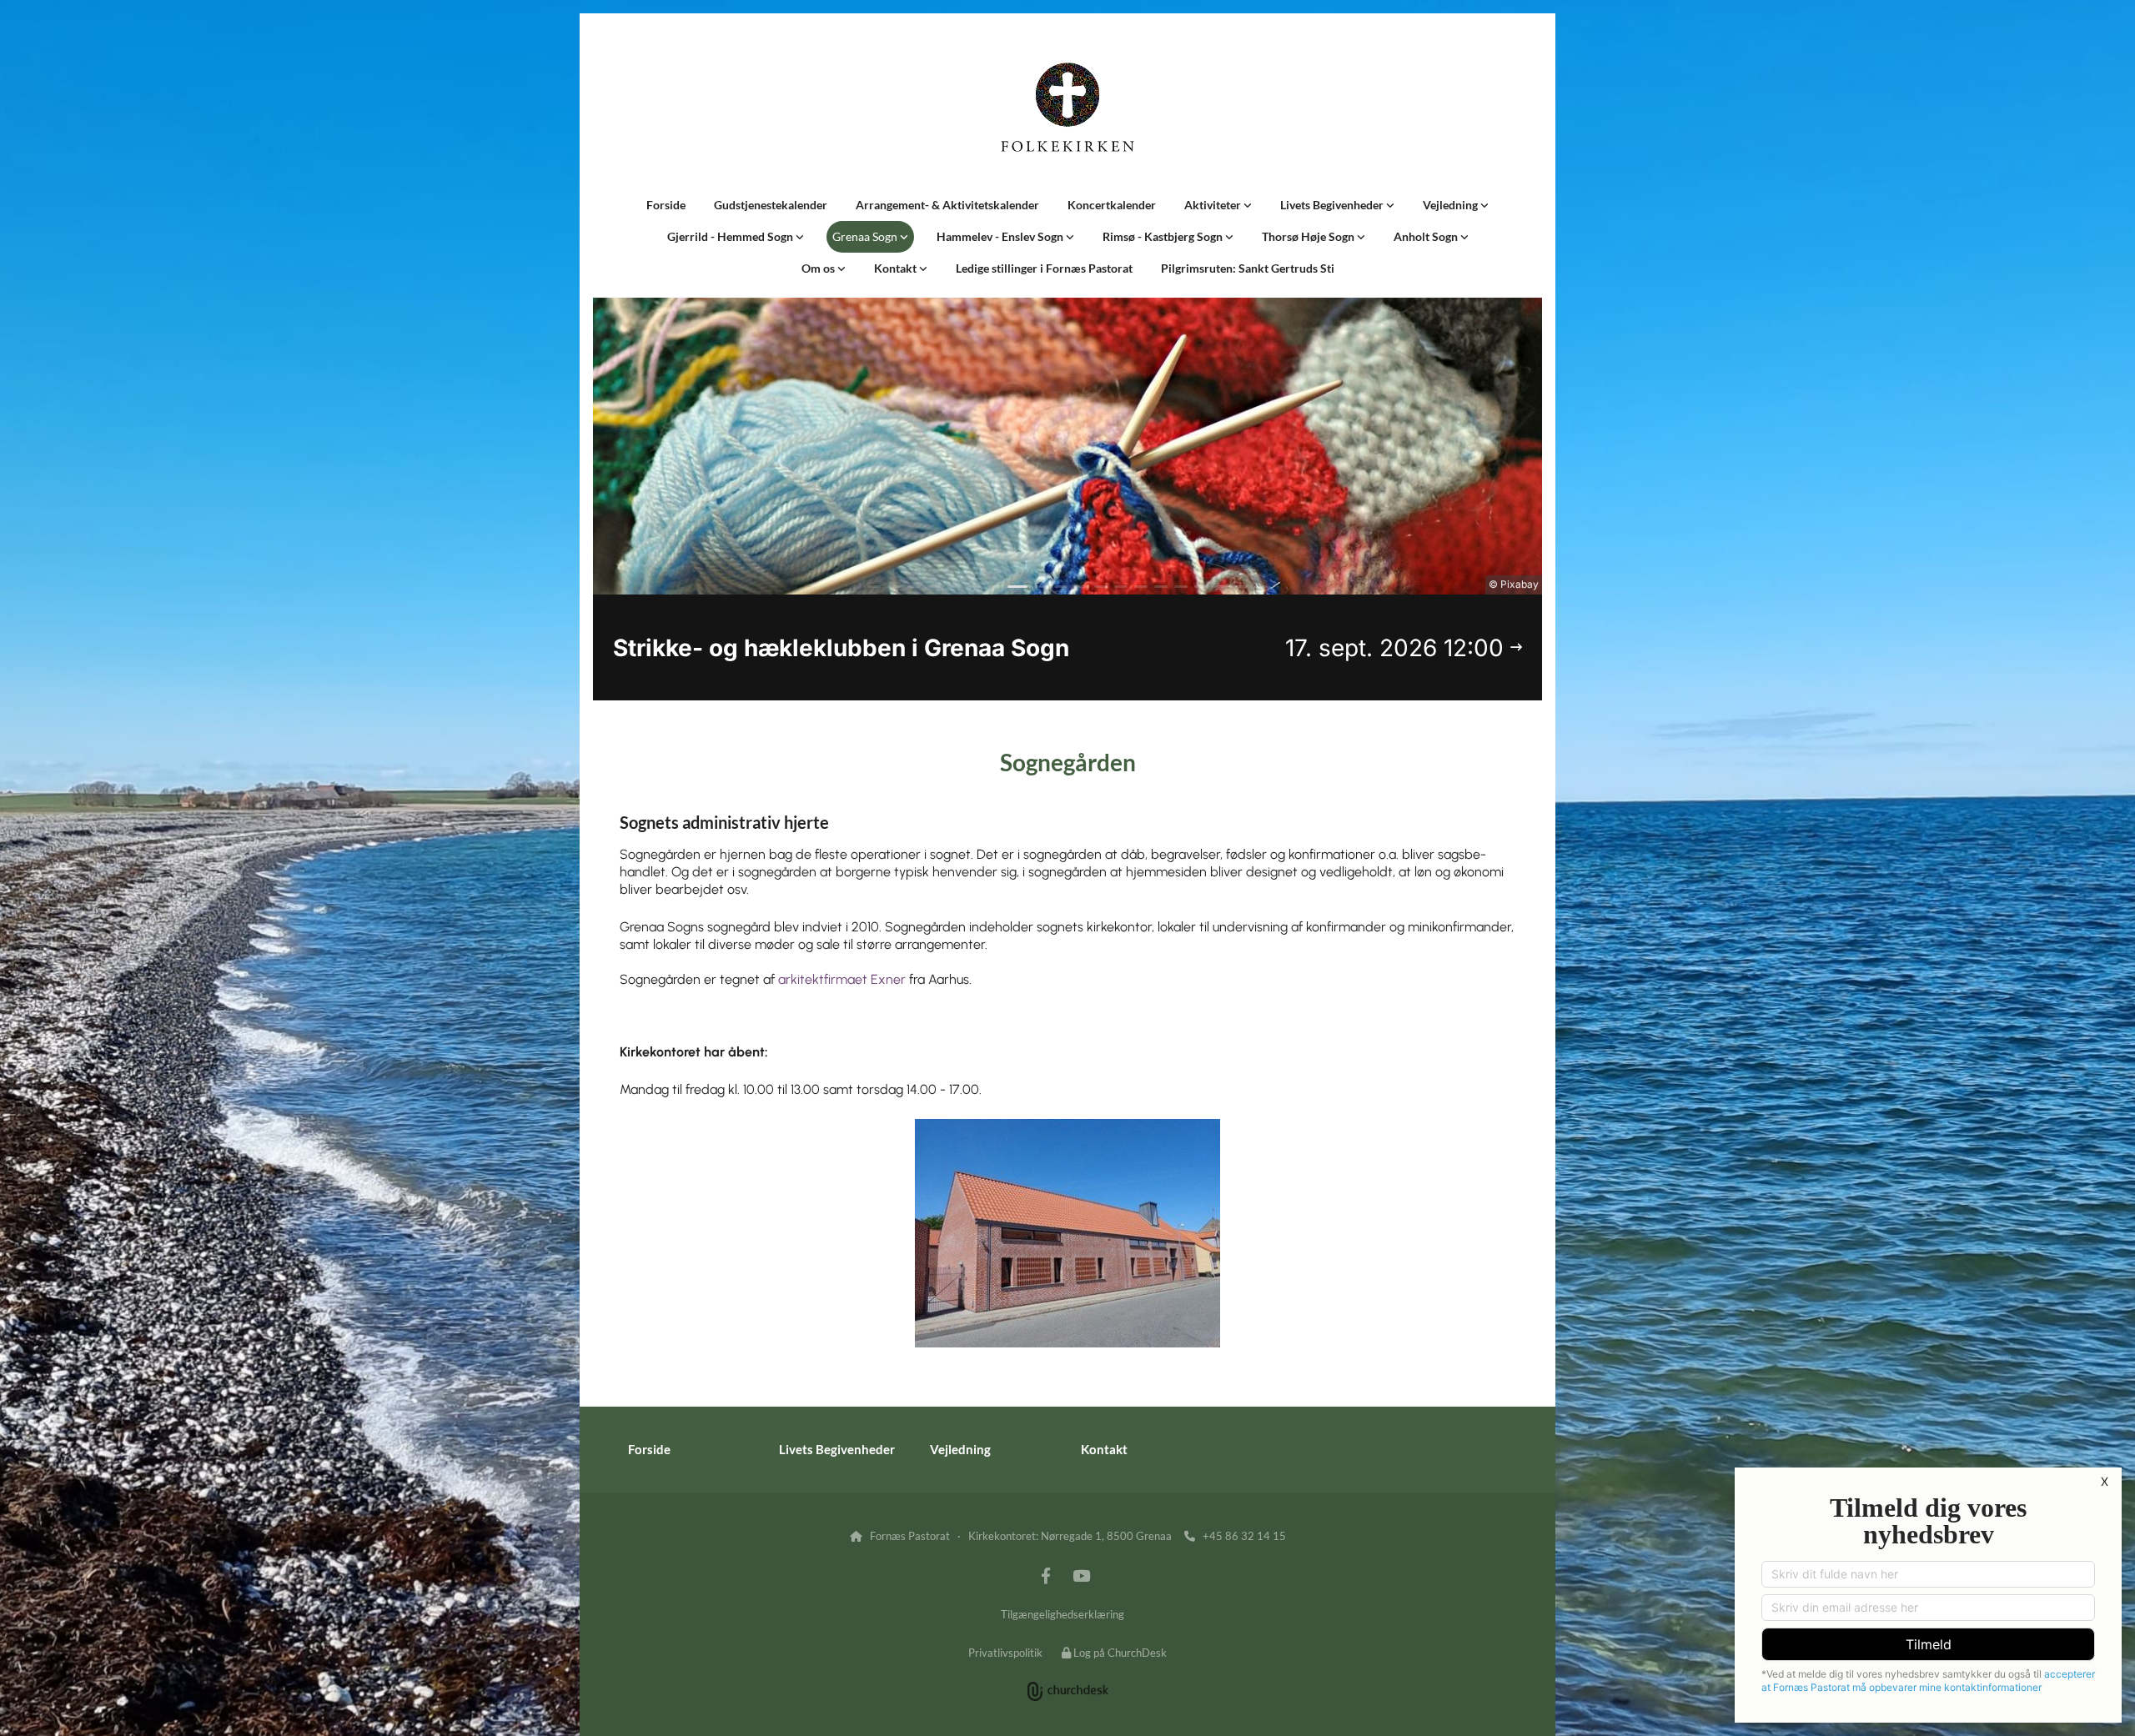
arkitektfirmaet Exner (842, 979)
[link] (1218, 205)
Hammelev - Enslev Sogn (1001, 236)
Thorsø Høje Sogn (1309, 236)
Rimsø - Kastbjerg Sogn (1164, 236)
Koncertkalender (1112, 205)
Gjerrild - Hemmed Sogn (731, 236)
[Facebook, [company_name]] (1046, 1575)
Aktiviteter (1214, 205)
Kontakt (897, 268)
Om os (819, 268)
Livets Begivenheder (1333, 205)
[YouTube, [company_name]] (1081, 1575)
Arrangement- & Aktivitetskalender (947, 205)
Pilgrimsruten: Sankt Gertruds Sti (1248, 268)
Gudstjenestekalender (771, 205)
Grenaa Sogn (866, 236)
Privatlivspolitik (1005, 1653)
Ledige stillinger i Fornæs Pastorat (1044, 268)
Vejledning (1452, 205)
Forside (666, 205)
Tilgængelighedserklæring (1062, 1614)
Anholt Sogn (1427, 236)
